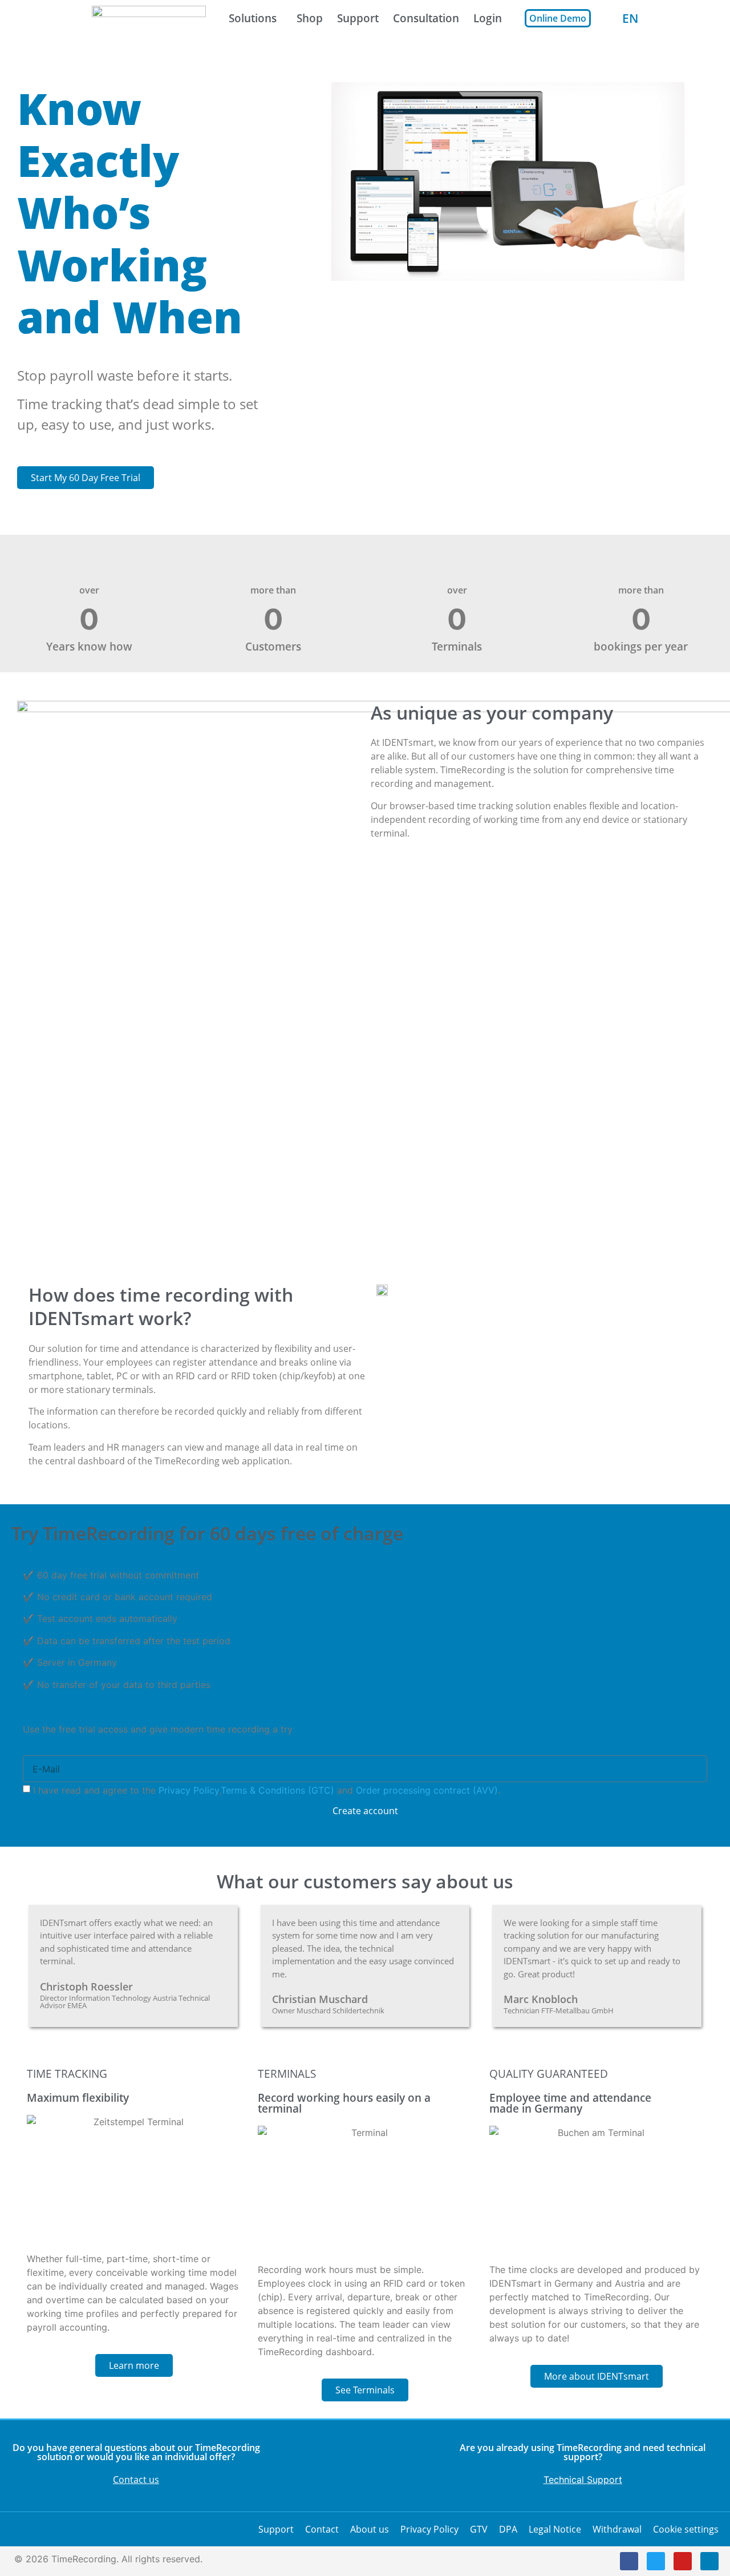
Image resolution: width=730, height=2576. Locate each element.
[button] (508, 181)
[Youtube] (683, 2561)
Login (488, 18)
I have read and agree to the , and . (267, 1790)
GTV (479, 2529)
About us (370, 2529)
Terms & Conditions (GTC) (277, 1790)
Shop (310, 18)
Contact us (136, 2480)
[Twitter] (656, 2561)
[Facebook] (629, 2561)
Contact (322, 2529)
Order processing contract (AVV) (427, 1790)
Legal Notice (555, 2529)
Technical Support (583, 2480)
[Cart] (607, 18)
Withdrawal (617, 2529)
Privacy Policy (189, 1790)
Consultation (426, 18)
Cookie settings (686, 2529)
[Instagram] (709, 2561)
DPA (508, 2529)
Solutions (253, 18)
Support (358, 18)
